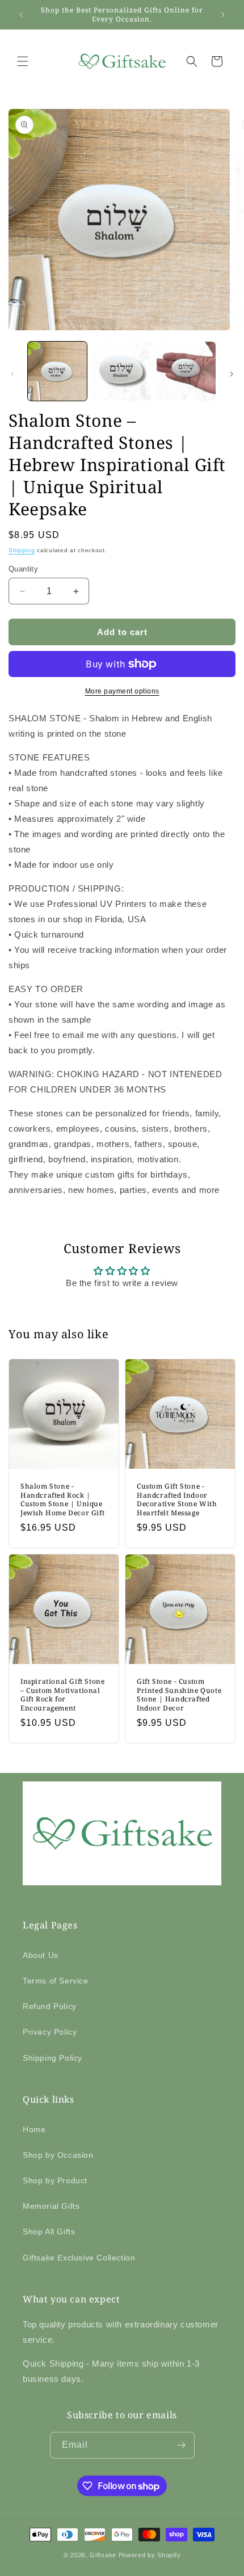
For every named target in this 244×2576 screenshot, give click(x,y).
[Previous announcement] (21, 15)
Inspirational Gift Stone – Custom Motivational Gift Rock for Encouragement (62, 1695)
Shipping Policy (52, 2058)
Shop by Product (55, 2180)
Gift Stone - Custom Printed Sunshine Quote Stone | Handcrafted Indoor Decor (179, 1695)
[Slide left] (12, 374)
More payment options (122, 691)
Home (34, 2129)
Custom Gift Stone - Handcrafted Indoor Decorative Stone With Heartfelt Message (177, 1499)
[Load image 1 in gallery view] (57, 371)
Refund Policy (50, 2006)
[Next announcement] (223, 15)
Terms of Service (56, 1981)
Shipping (22, 550)
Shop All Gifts (49, 2232)
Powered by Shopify (150, 2555)
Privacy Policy (50, 2032)
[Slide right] (232, 374)
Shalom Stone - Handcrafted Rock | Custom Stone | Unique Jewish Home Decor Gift (62, 1499)
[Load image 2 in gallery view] (122, 371)
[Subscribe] (182, 2445)
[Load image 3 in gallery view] (186, 371)
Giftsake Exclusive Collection (79, 2258)
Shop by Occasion (58, 2155)
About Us (41, 1955)
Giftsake (103, 2555)
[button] (23, 61)
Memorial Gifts (51, 2206)
